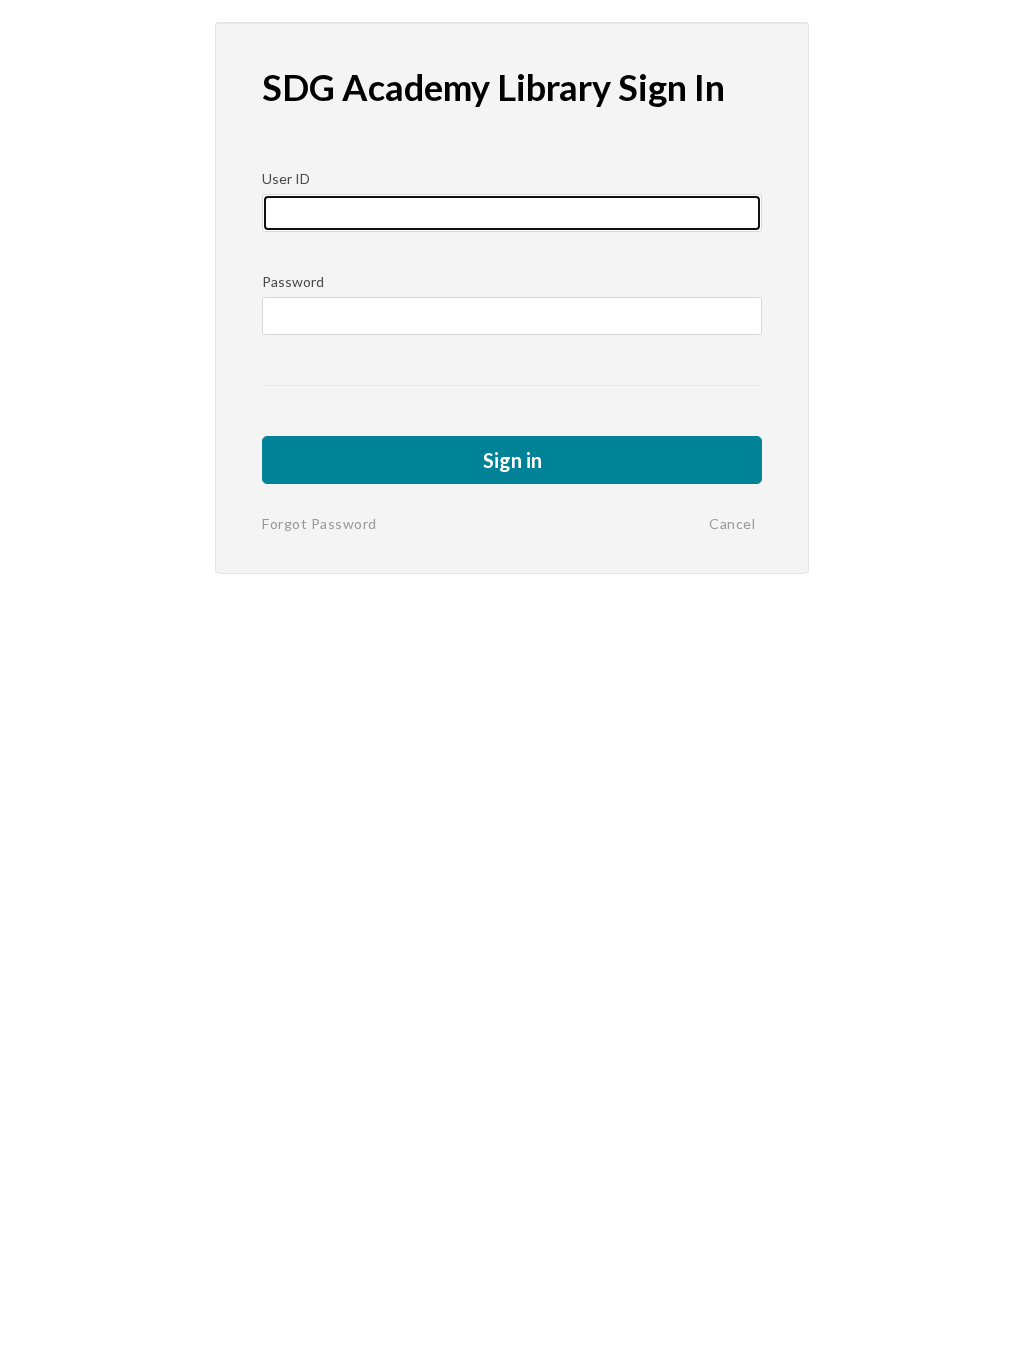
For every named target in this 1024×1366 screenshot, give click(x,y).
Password (293, 281)
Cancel (732, 523)
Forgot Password (319, 523)
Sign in (512, 460)
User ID (286, 178)
